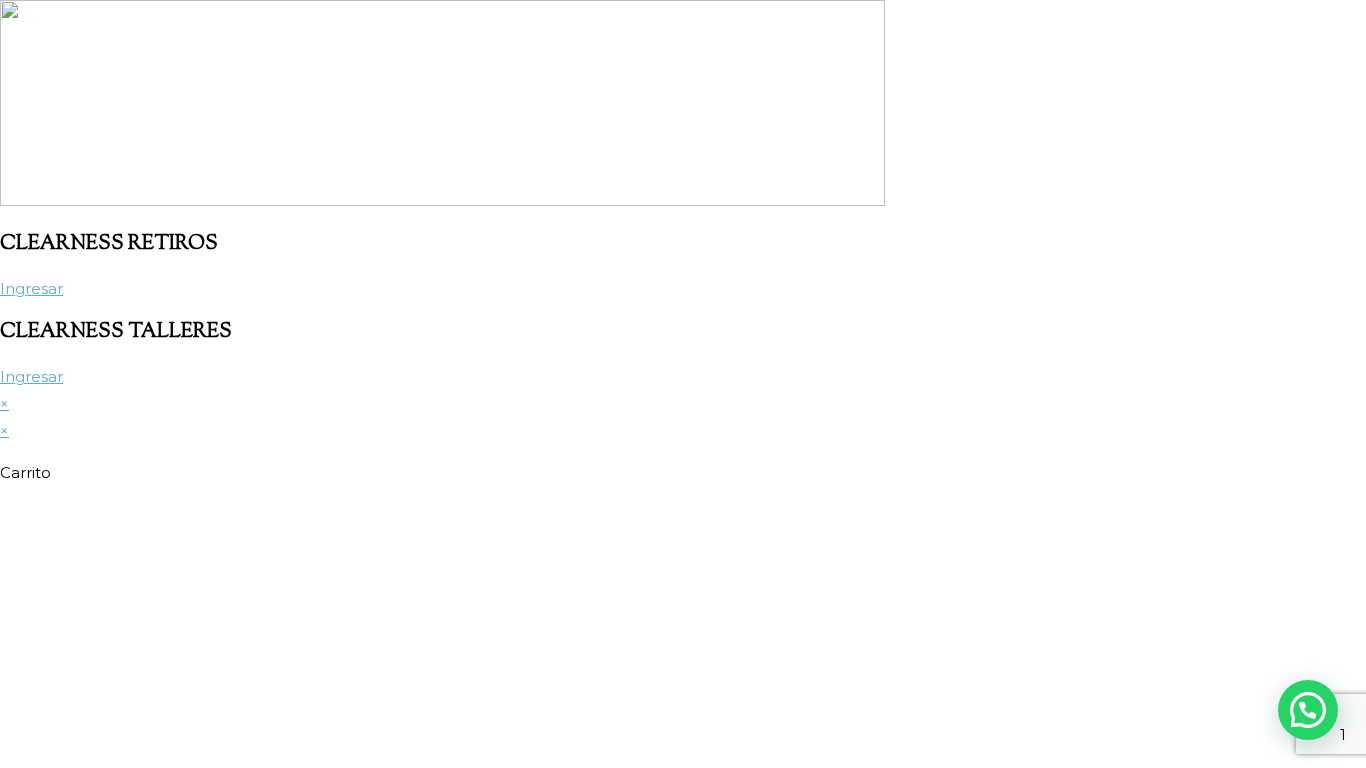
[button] (1308, 710)
